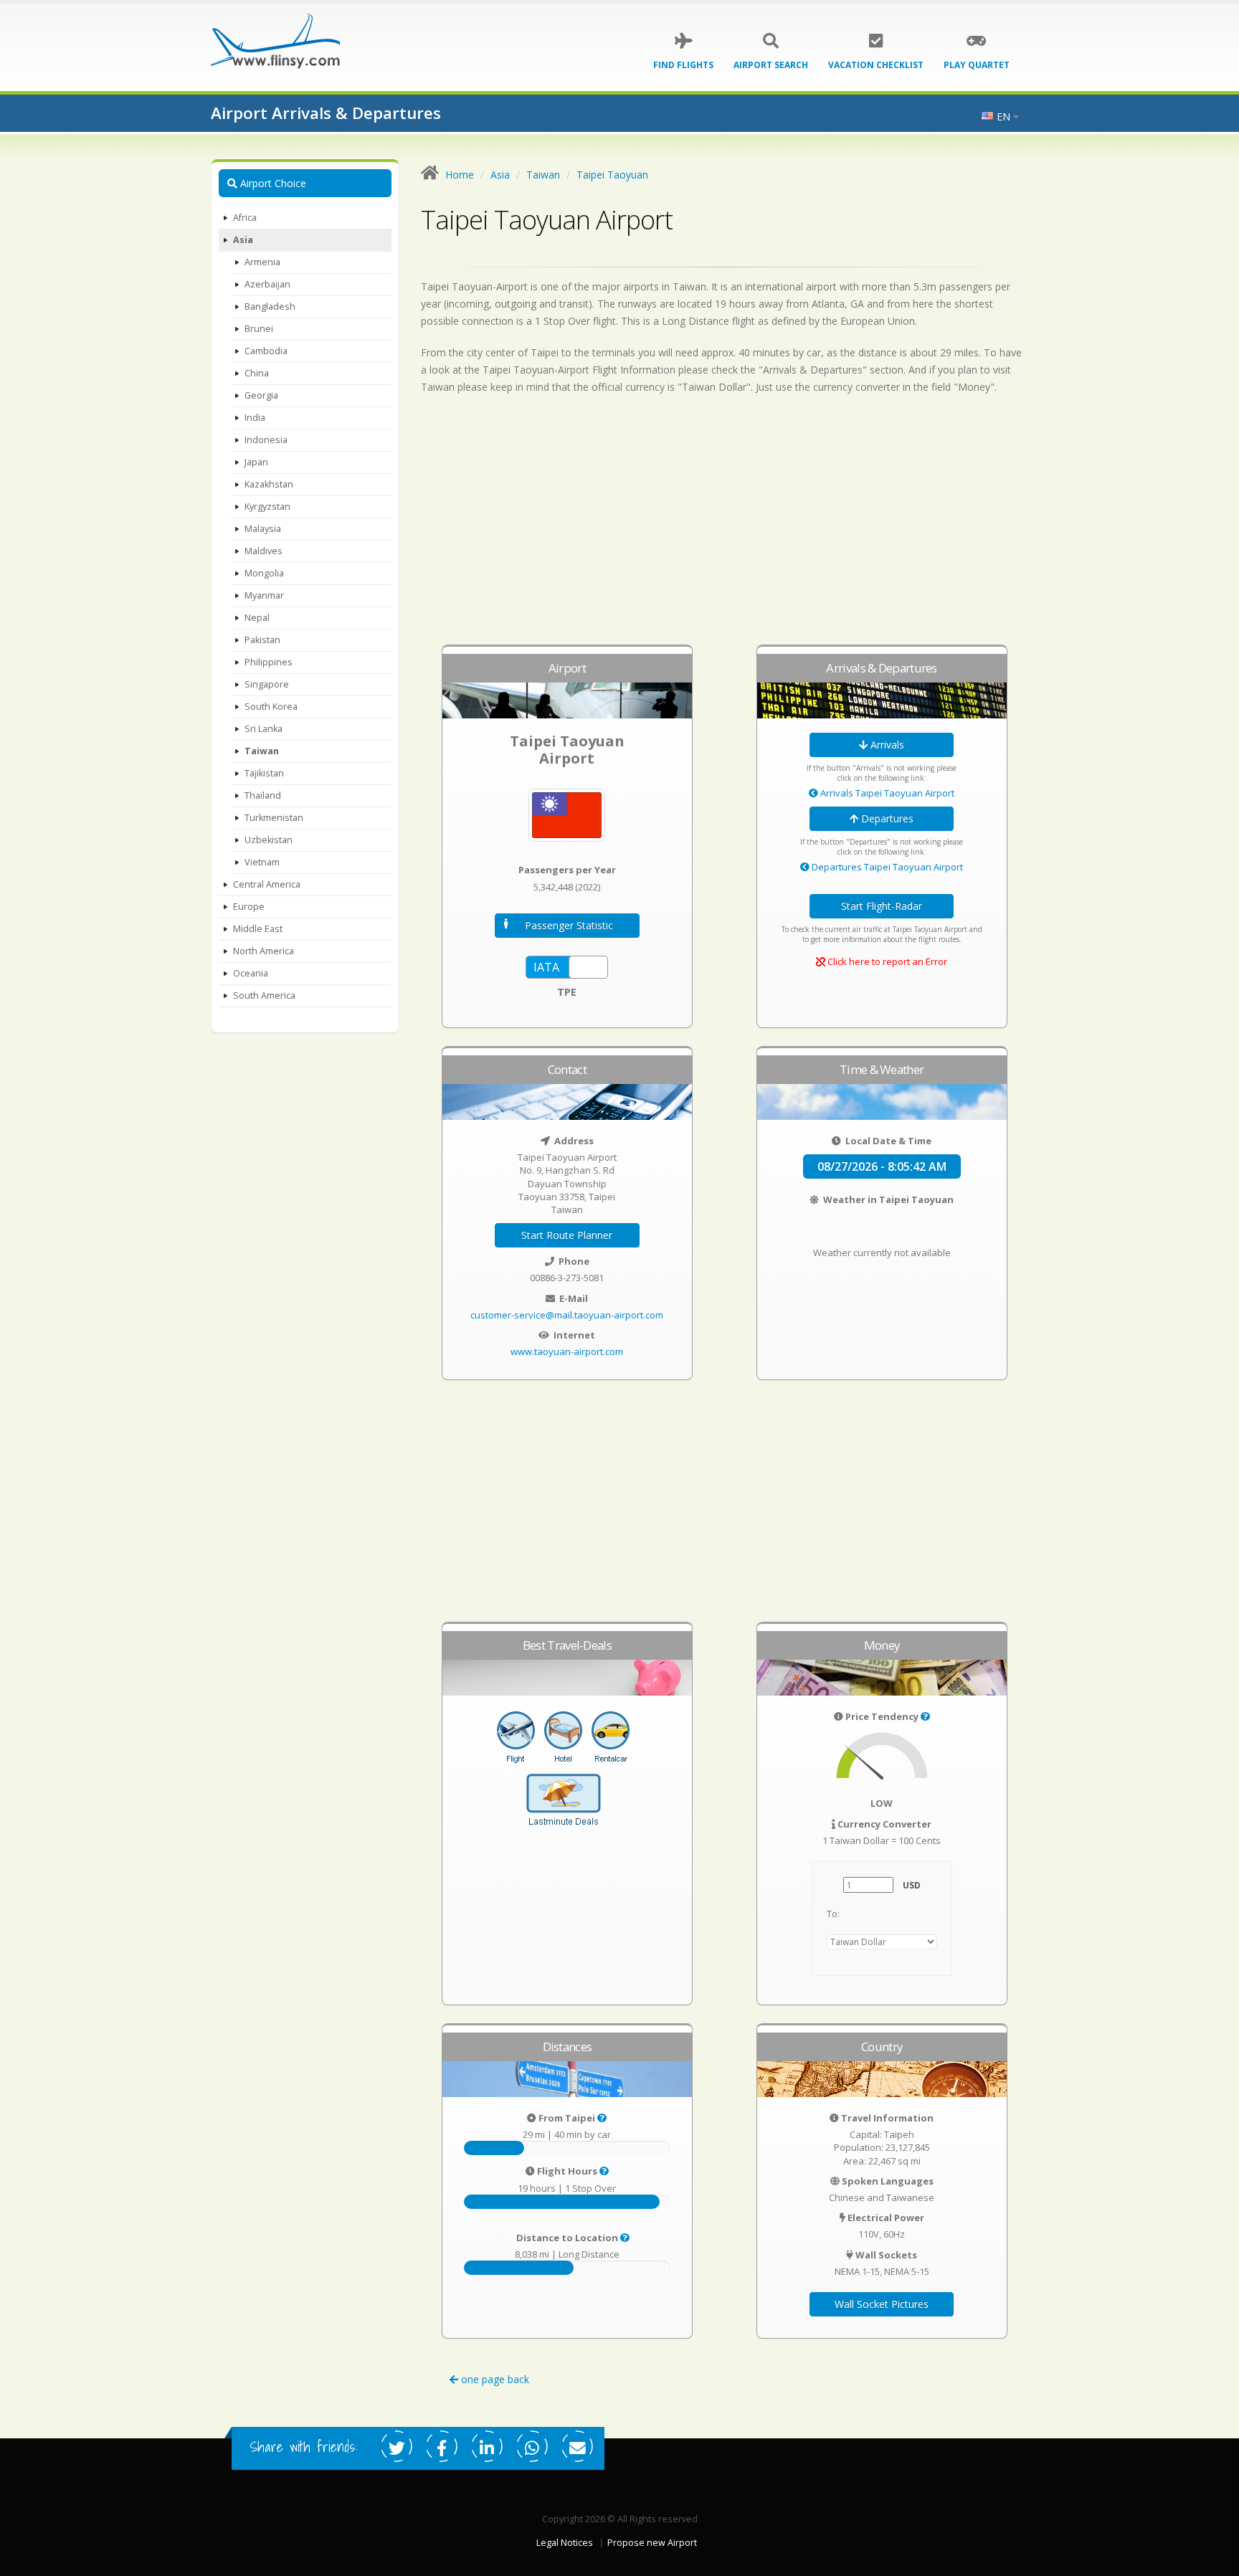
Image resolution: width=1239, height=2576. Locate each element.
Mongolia (264, 573)
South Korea (271, 707)
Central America (267, 884)
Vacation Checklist (876, 65)
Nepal (257, 618)
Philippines (269, 662)
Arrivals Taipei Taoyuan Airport (886, 793)
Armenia (262, 262)
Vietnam (262, 862)
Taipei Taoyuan (612, 175)
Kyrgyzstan (267, 507)
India (255, 418)
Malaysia (263, 529)
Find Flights (683, 65)
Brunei (259, 329)
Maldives (264, 551)
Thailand (263, 795)
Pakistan (262, 640)
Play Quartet (977, 65)
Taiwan (262, 751)
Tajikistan (264, 773)
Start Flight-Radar (882, 906)
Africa (245, 218)
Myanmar (264, 595)
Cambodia (266, 351)
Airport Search (771, 65)
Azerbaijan (267, 284)
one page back (494, 2379)
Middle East (258, 929)
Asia (243, 240)
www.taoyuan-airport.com (567, 1351)
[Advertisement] (725, 526)
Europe (249, 907)
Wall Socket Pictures (882, 2304)
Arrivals (886, 745)
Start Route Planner (567, 1235)
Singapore (267, 684)
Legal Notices (565, 2543)
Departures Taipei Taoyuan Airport (886, 867)
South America (264, 995)
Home (460, 175)
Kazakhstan (269, 484)
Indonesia (266, 440)
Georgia (261, 395)
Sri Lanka (264, 729)
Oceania (251, 973)
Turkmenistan (274, 818)
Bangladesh (270, 306)
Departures (886, 818)
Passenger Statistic (569, 925)
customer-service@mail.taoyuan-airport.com (567, 1315)
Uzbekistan (269, 840)
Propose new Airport (652, 2543)
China (257, 373)
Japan (256, 462)
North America (264, 951)
